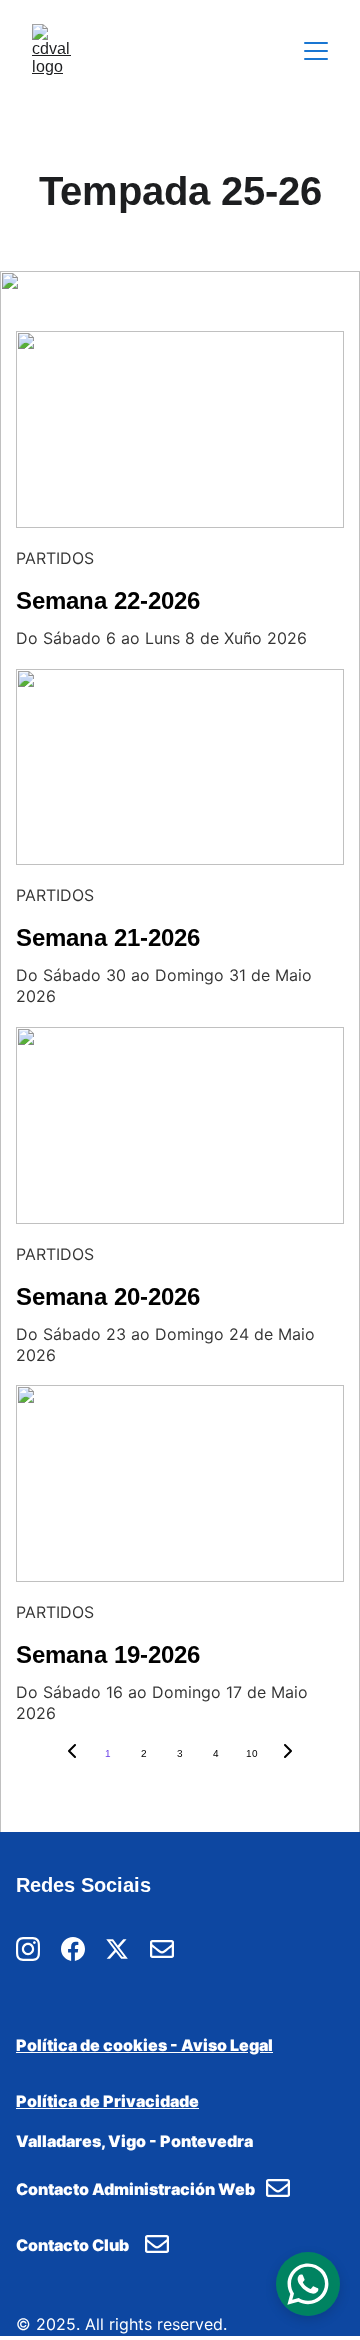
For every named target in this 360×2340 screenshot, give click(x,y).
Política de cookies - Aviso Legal (144, 2045)
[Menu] (316, 51)
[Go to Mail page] (162, 1949)
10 (252, 1753)
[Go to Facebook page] (73, 1949)
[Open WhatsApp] (308, 2284)
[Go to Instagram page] (28, 1949)
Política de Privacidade (107, 2101)
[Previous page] (72, 1754)
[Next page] (288, 1754)
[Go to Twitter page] (117, 1949)
